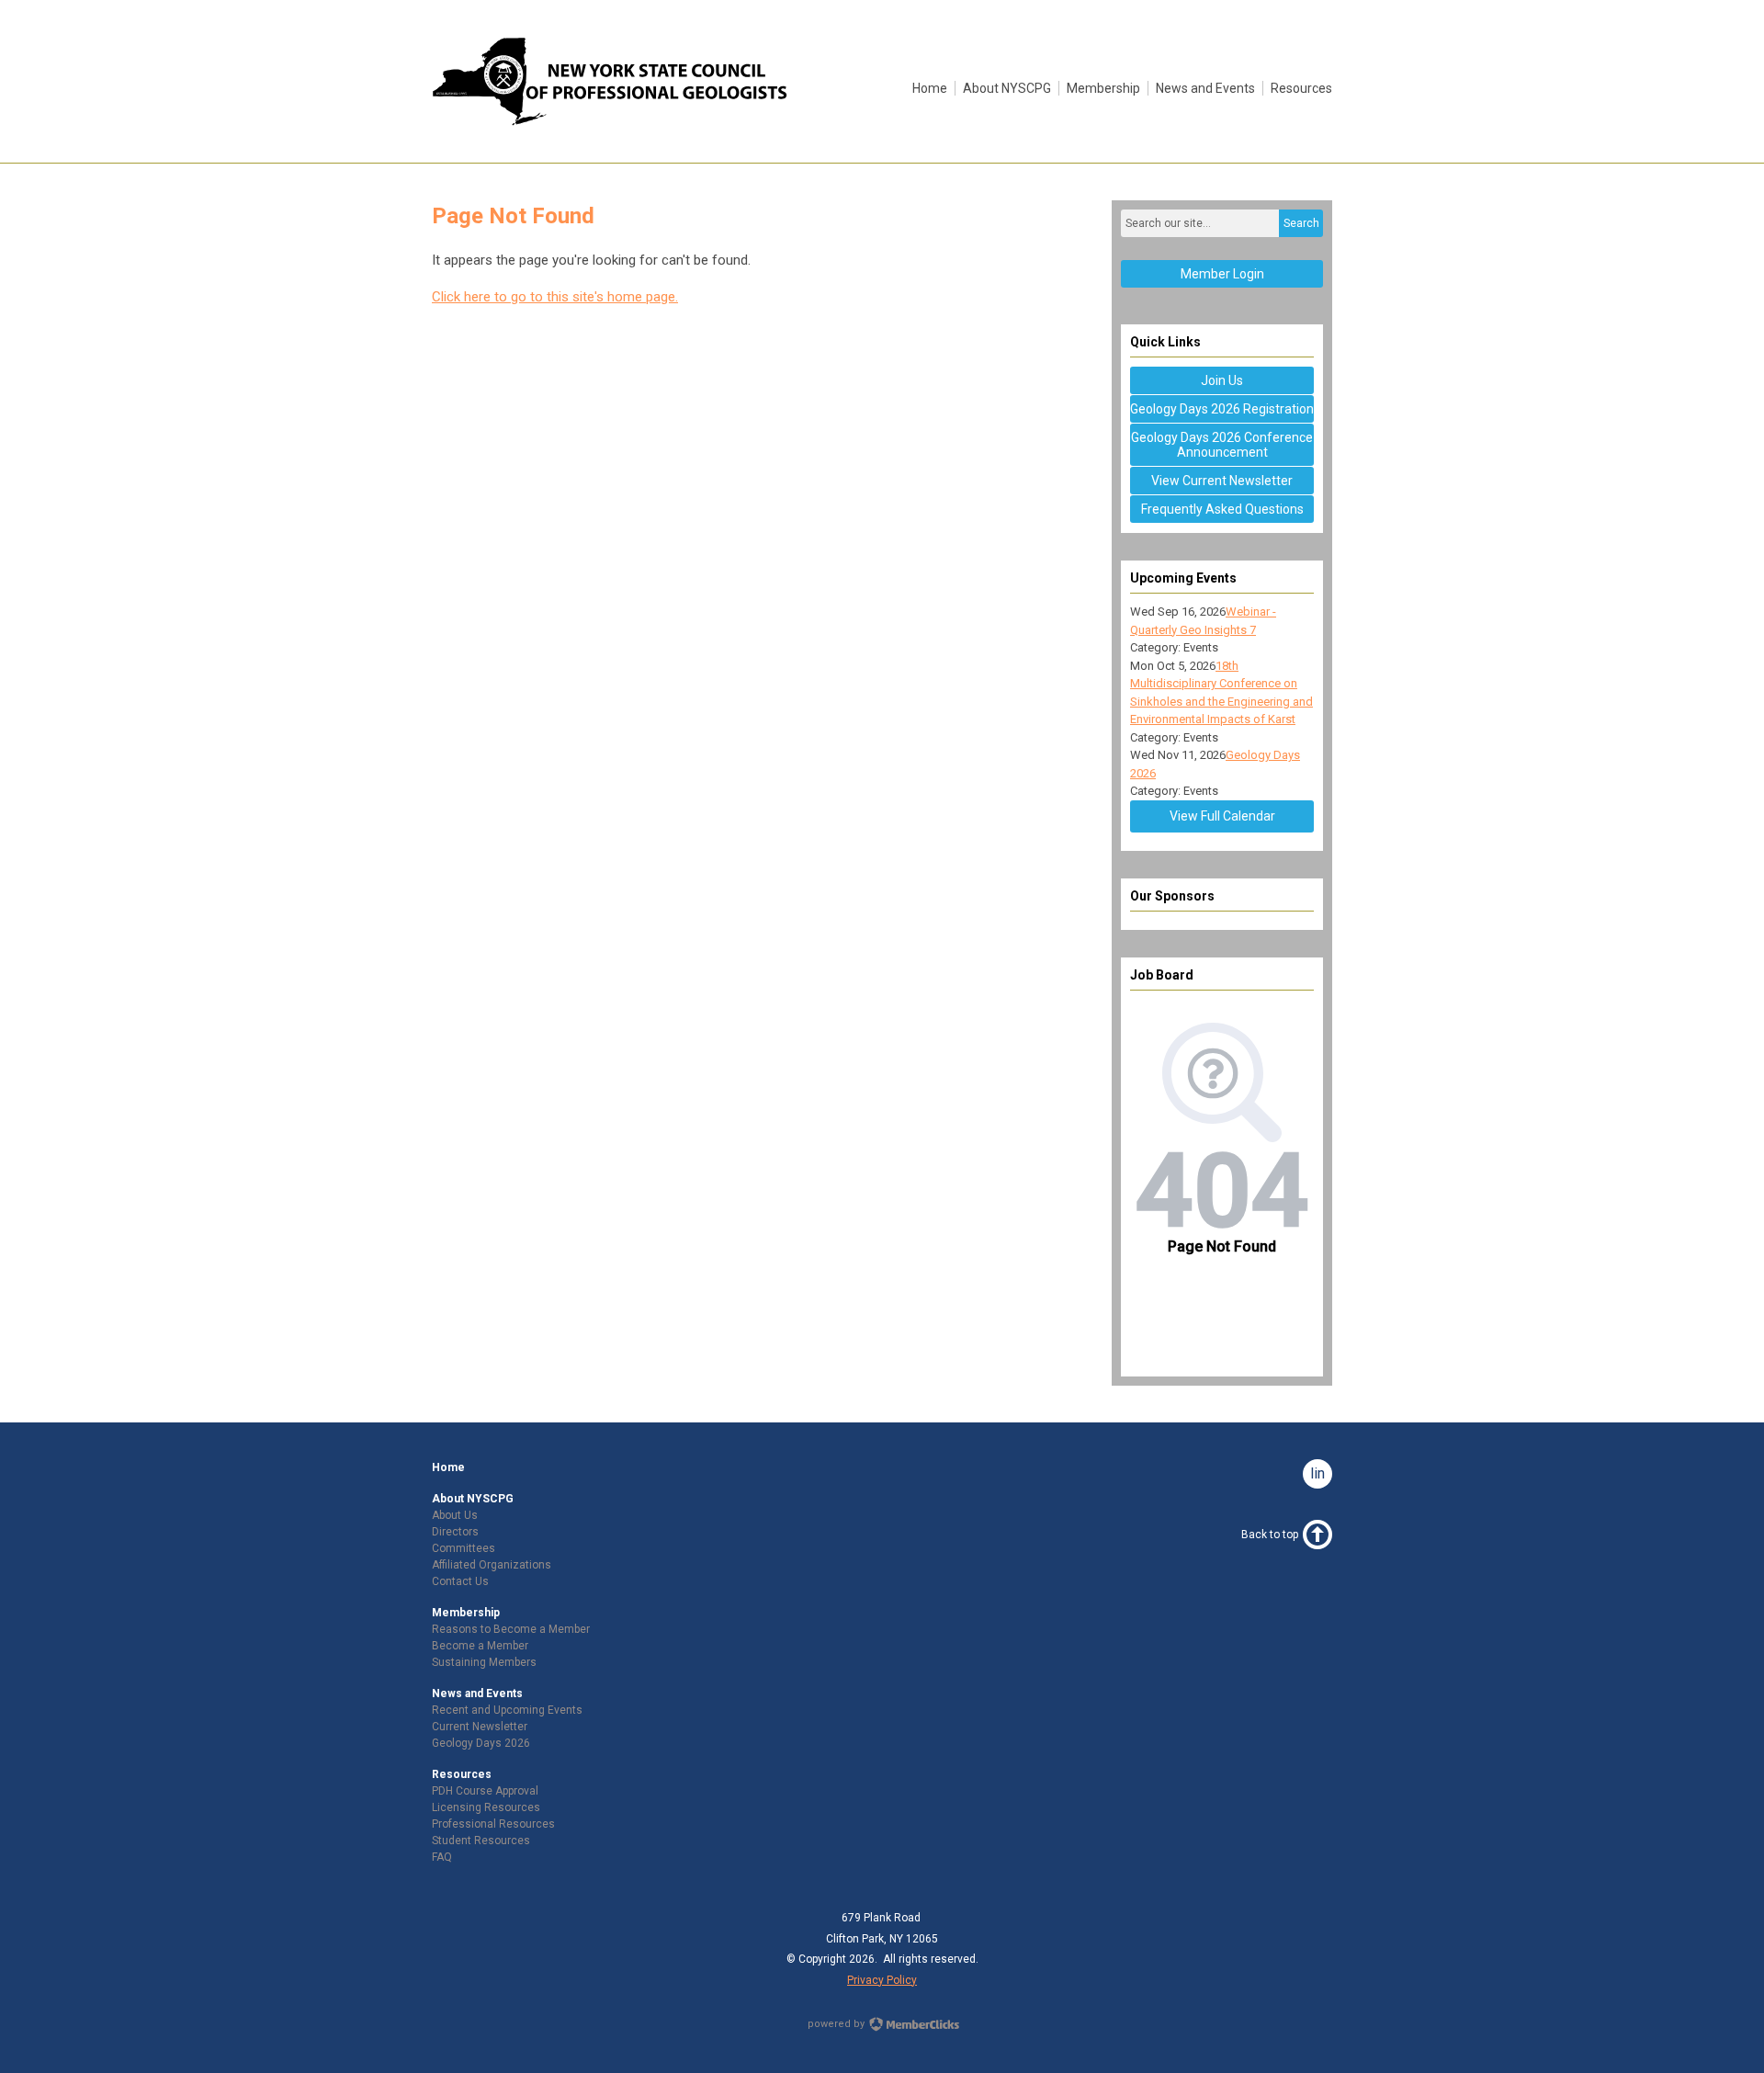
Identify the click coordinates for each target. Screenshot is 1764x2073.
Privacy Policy (882, 1980)
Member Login (1222, 274)
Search (1301, 223)
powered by (837, 2024)
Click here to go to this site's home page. (555, 297)
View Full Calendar (1222, 816)
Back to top (1270, 1535)
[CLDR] (611, 121)
